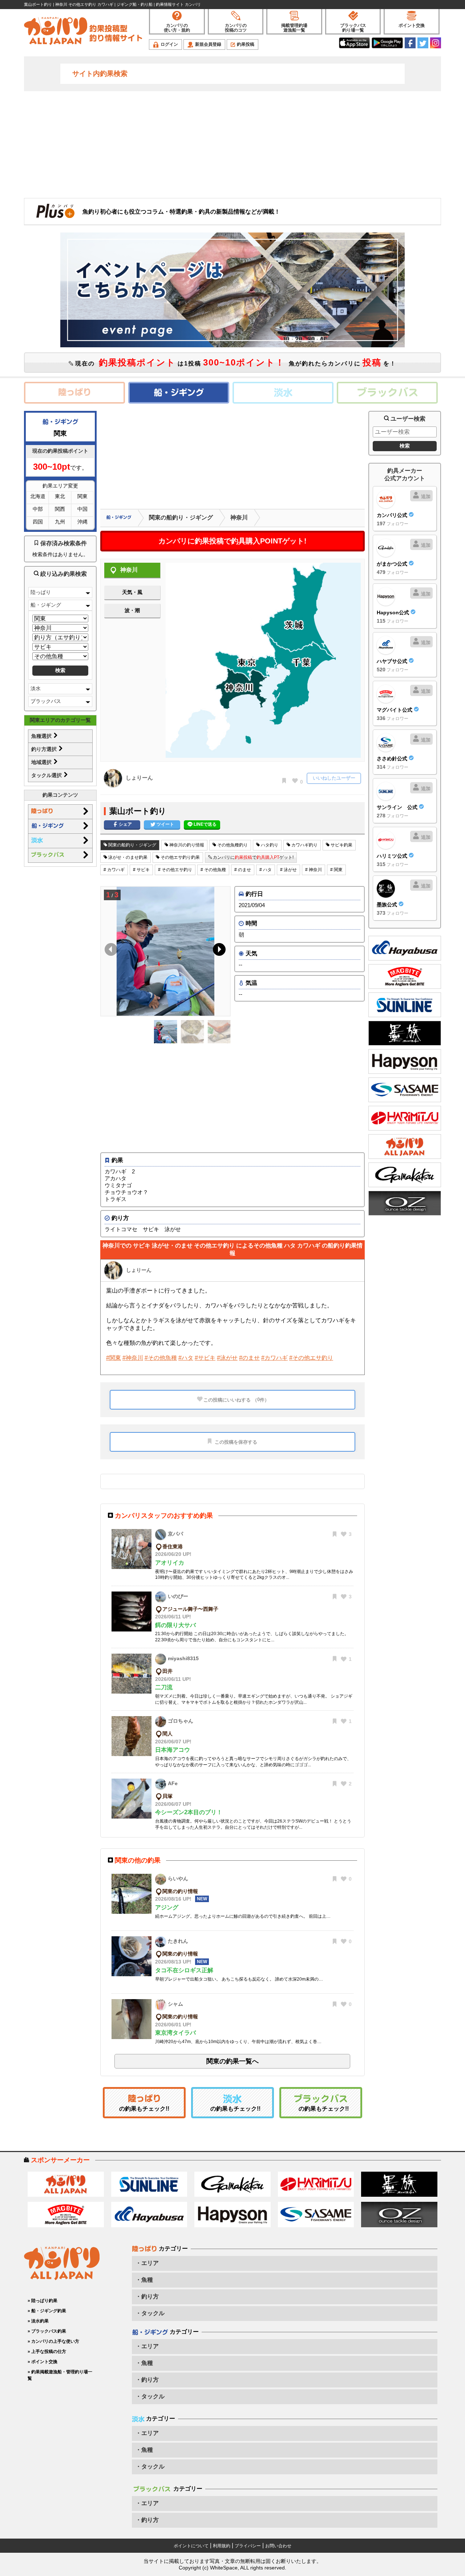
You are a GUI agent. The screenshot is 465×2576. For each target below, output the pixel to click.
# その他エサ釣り (175, 870)
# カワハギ (114, 870)
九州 (60, 522)
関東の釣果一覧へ (232, 2061)
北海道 (38, 496)
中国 (82, 509)
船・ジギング (46, 605)
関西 (60, 509)
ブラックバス (46, 701)
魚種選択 (42, 736)
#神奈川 (133, 1358)
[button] (218, 951)
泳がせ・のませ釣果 (127, 857)
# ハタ (266, 870)
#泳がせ (227, 1358)
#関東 (114, 1358)
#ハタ (186, 1358)
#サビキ (205, 1358)
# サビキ (141, 870)
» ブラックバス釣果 (47, 2331)
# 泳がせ (288, 870)
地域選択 (42, 762)
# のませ (243, 870)
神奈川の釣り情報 (186, 845)
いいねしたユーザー (334, 778)
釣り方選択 (45, 749)
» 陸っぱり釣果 (43, 2301)
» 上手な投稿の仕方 (47, 2351)
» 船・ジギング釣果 (47, 2311)
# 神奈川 (314, 870)
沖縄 (82, 522)
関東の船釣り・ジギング (181, 517)
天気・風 (132, 592)
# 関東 (336, 870)
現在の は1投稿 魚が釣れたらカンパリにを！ (235, 362)
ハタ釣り (269, 845)
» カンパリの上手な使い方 (53, 2341)
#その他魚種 (161, 1358)
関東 (82, 496)
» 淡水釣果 (38, 2321)
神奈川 (239, 517)
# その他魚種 (213, 870)
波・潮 (132, 610)
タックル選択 (47, 775)
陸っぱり (41, 592)
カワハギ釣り (304, 845)
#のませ (249, 1358)
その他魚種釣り (232, 845)
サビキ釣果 (341, 845)
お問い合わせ (278, 2546)
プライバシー (248, 2546)
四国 (38, 522)
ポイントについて (191, 2546)
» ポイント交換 (43, 2362)
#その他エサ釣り (311, 1358)
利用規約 (222, 2546)
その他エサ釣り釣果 (180, 857)
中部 (38, 509)
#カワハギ (274, 1358)
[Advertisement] (232, 144)
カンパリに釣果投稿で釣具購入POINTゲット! (232, 541)
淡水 (36, 688)
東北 (60, 496)
